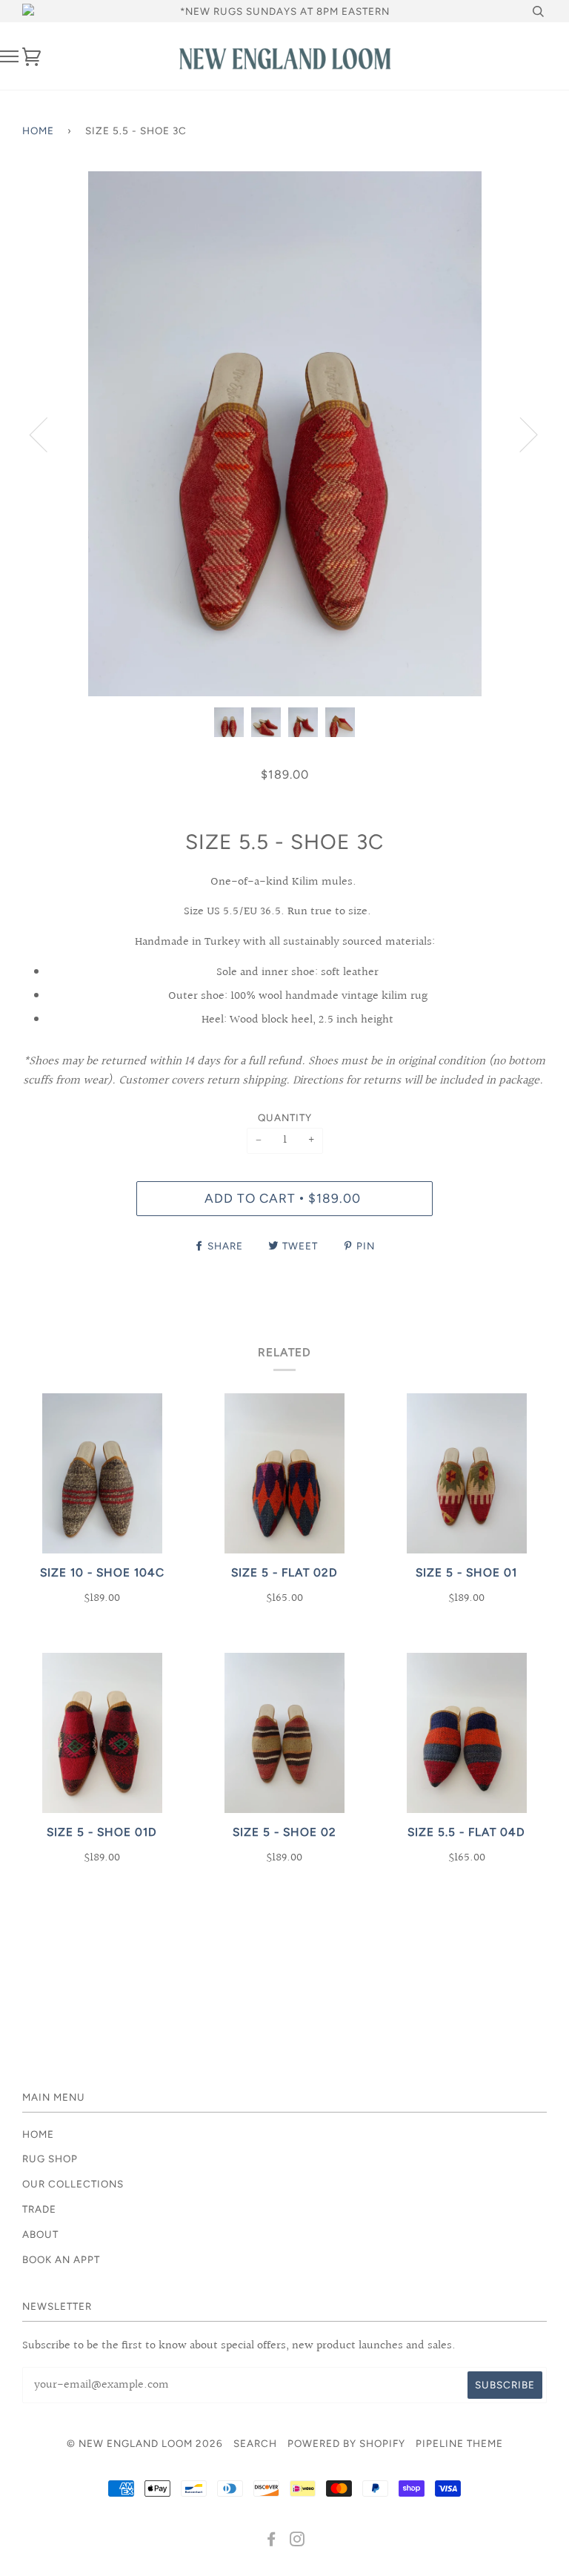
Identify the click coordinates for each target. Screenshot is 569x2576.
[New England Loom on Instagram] (297, 2541)
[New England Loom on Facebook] (272, 2541)
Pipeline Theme (459, 2443)
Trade (39, 2209)
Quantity (285, 1117)
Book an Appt (61, 2259)
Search (255, 2443)
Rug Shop (50, 2159)
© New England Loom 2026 (145, 2443)
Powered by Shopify (346, 2443)
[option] (284, 434)
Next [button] (520, 434)
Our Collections (73, 2184)
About (40, 2234)
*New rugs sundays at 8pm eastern (285, 11)
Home (38, 131)
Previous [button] (47, 434)
